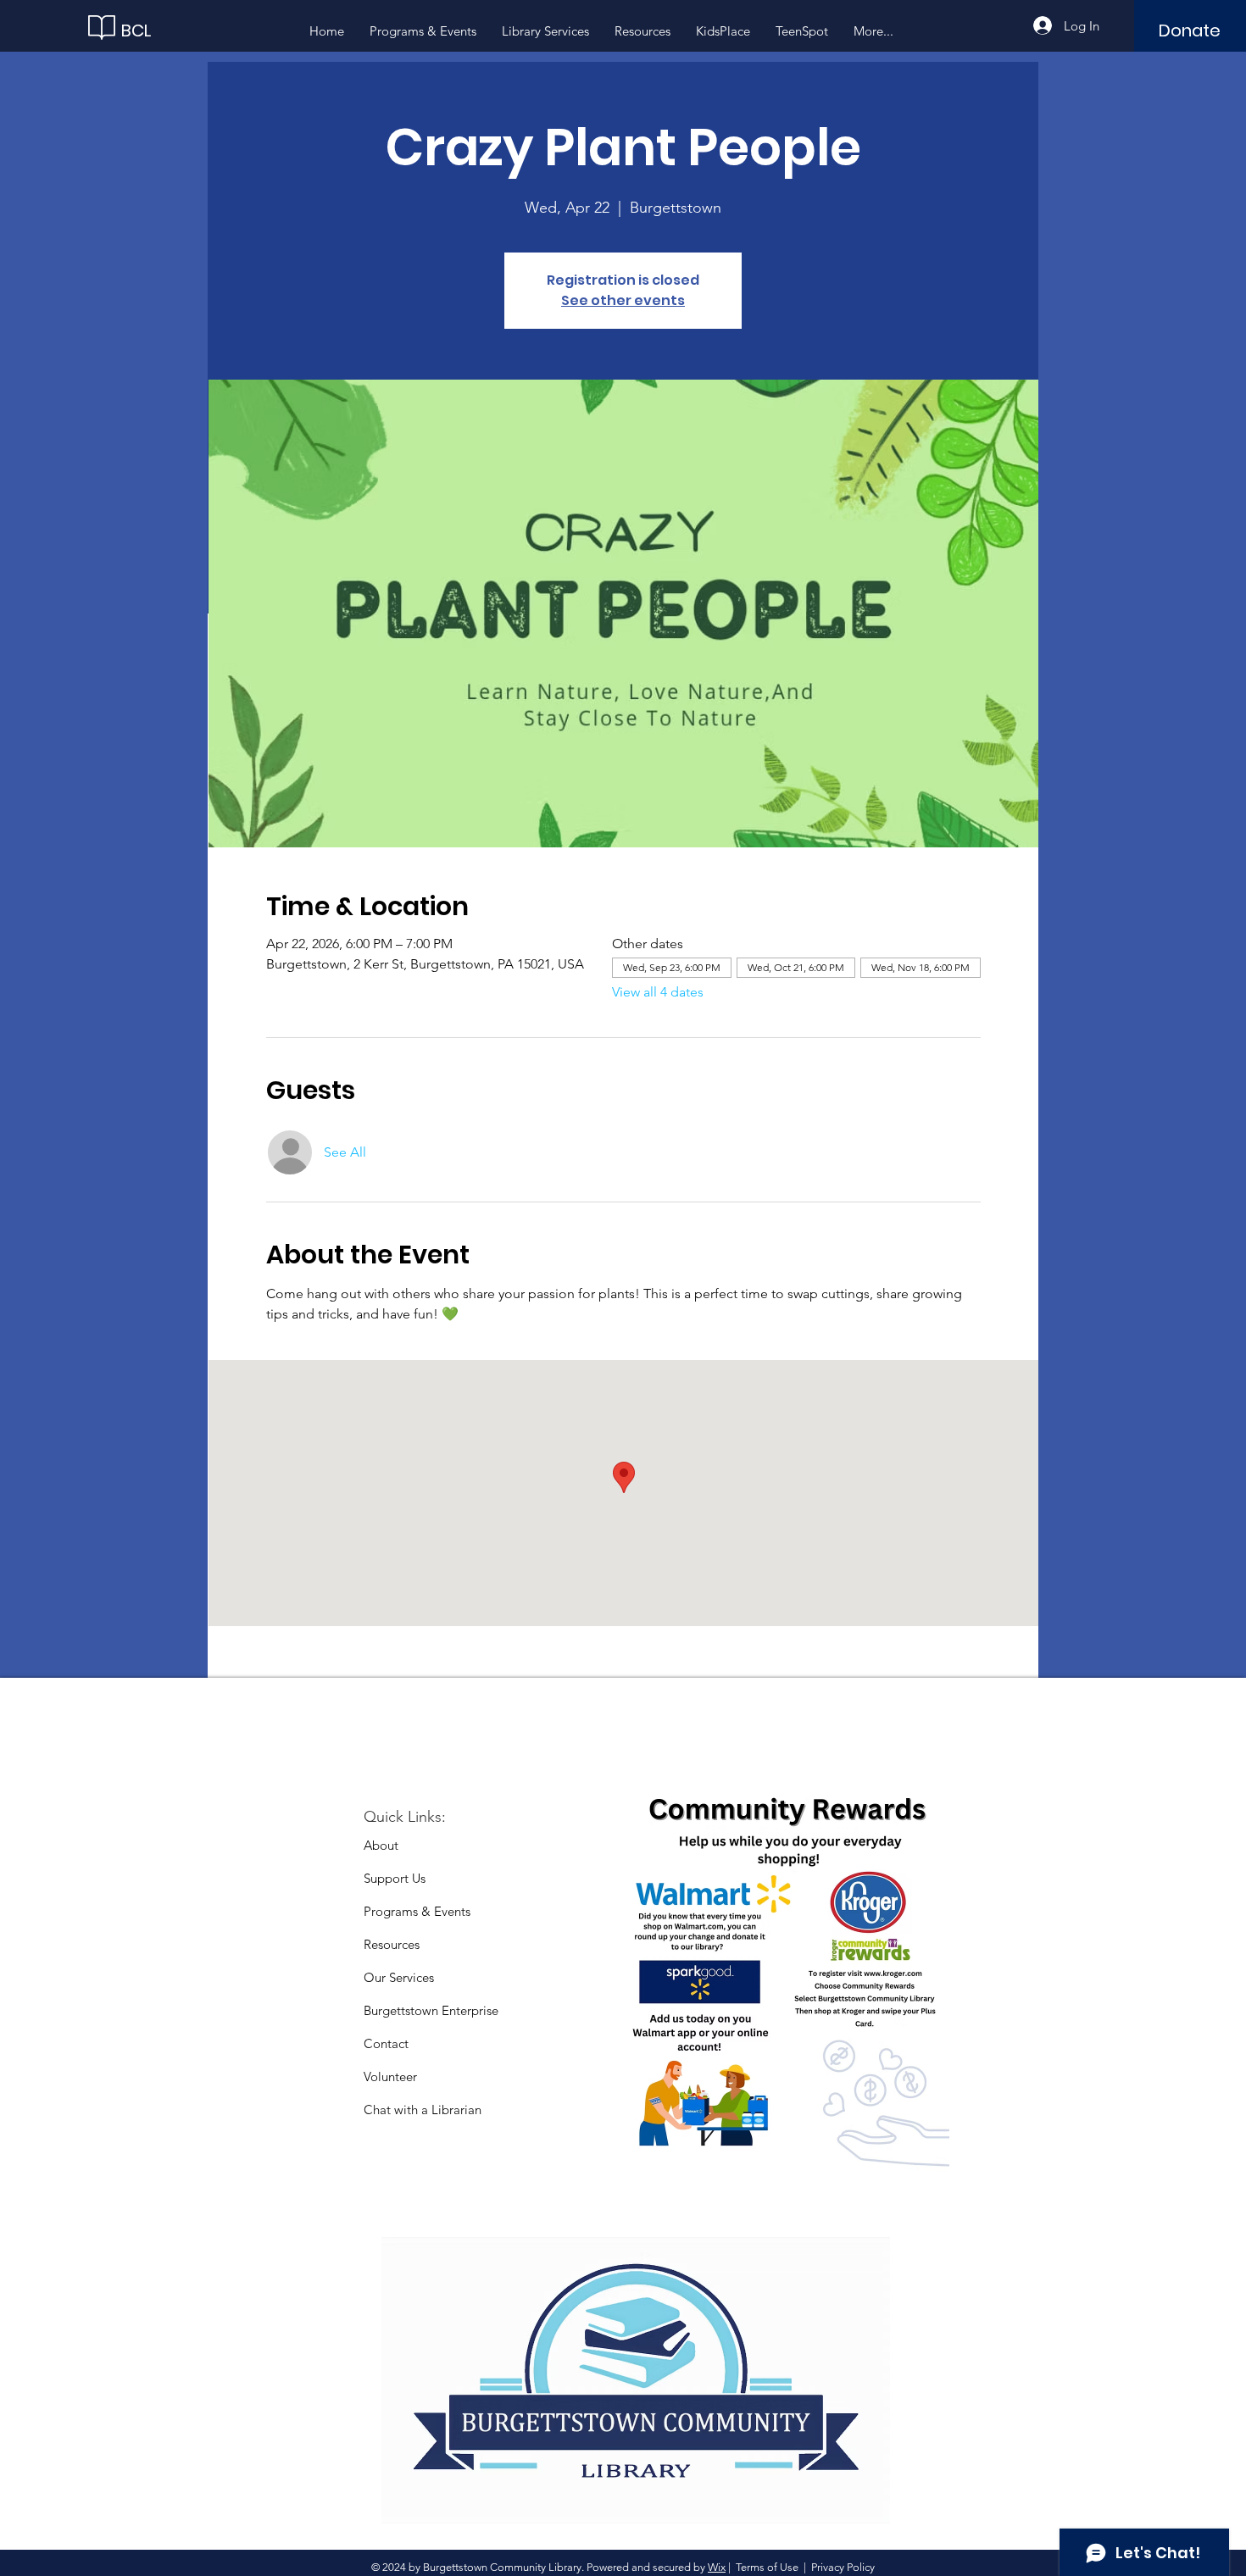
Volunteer (390, 2076)
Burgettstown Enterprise (431, 2010)
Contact (386, 2043)
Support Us (395, 1878)
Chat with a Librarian (423, 2110)
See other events (623, 300)
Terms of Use (767, 2567)
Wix (717, 2567)
